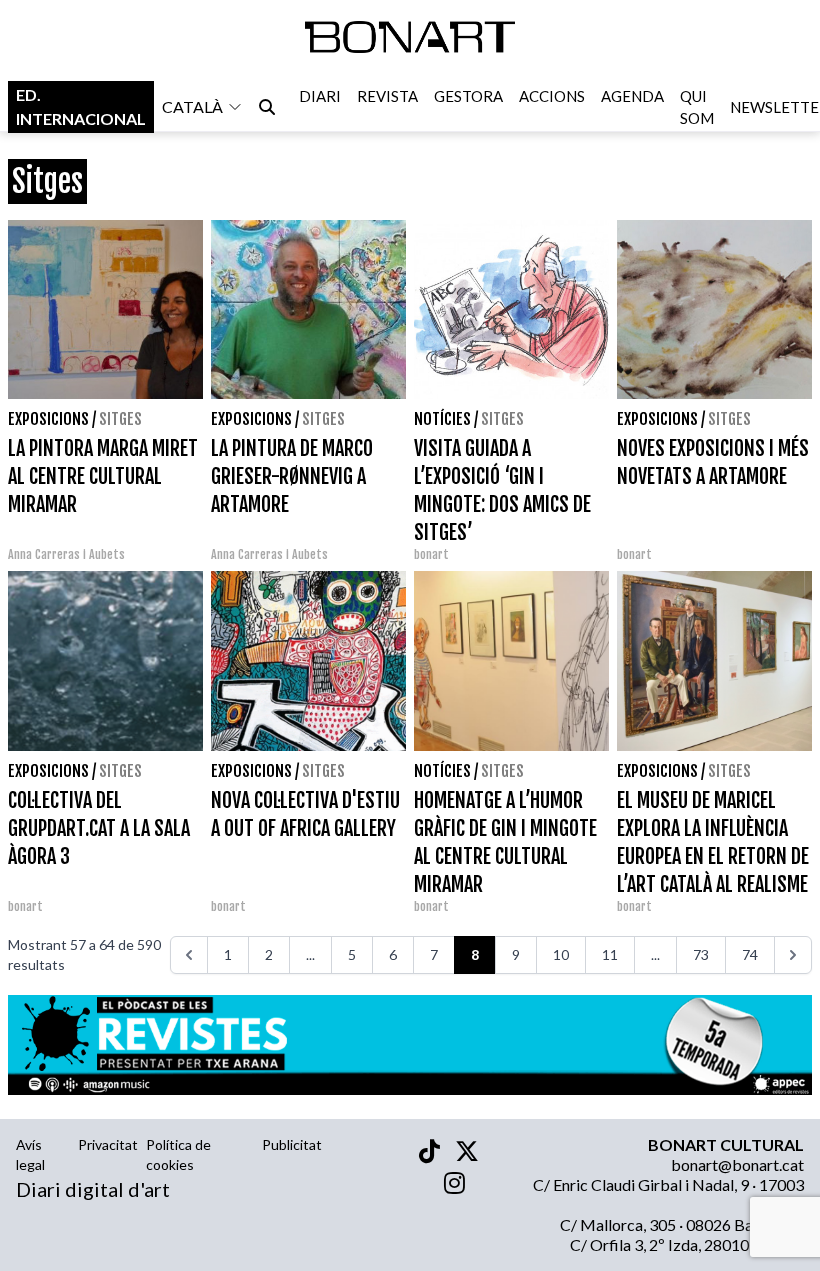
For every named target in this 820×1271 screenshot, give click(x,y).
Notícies (442, 419)
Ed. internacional (81, 106)
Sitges (120, 419)
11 (610, 954)
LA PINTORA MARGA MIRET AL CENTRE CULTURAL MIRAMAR (103, 476)
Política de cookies (178, 1154)
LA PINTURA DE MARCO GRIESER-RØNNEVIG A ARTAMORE (292, 476)
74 (750, 954)
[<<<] (189, 955)
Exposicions (48, 419)
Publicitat (292, 1144)
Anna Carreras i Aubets (66, 554)
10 (561, 954)
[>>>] (793, 955)
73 (701, 954)
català (192, 106)
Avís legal (30, 1154)
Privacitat (108, 1144)
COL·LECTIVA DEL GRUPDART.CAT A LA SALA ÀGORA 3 (99, 828)
